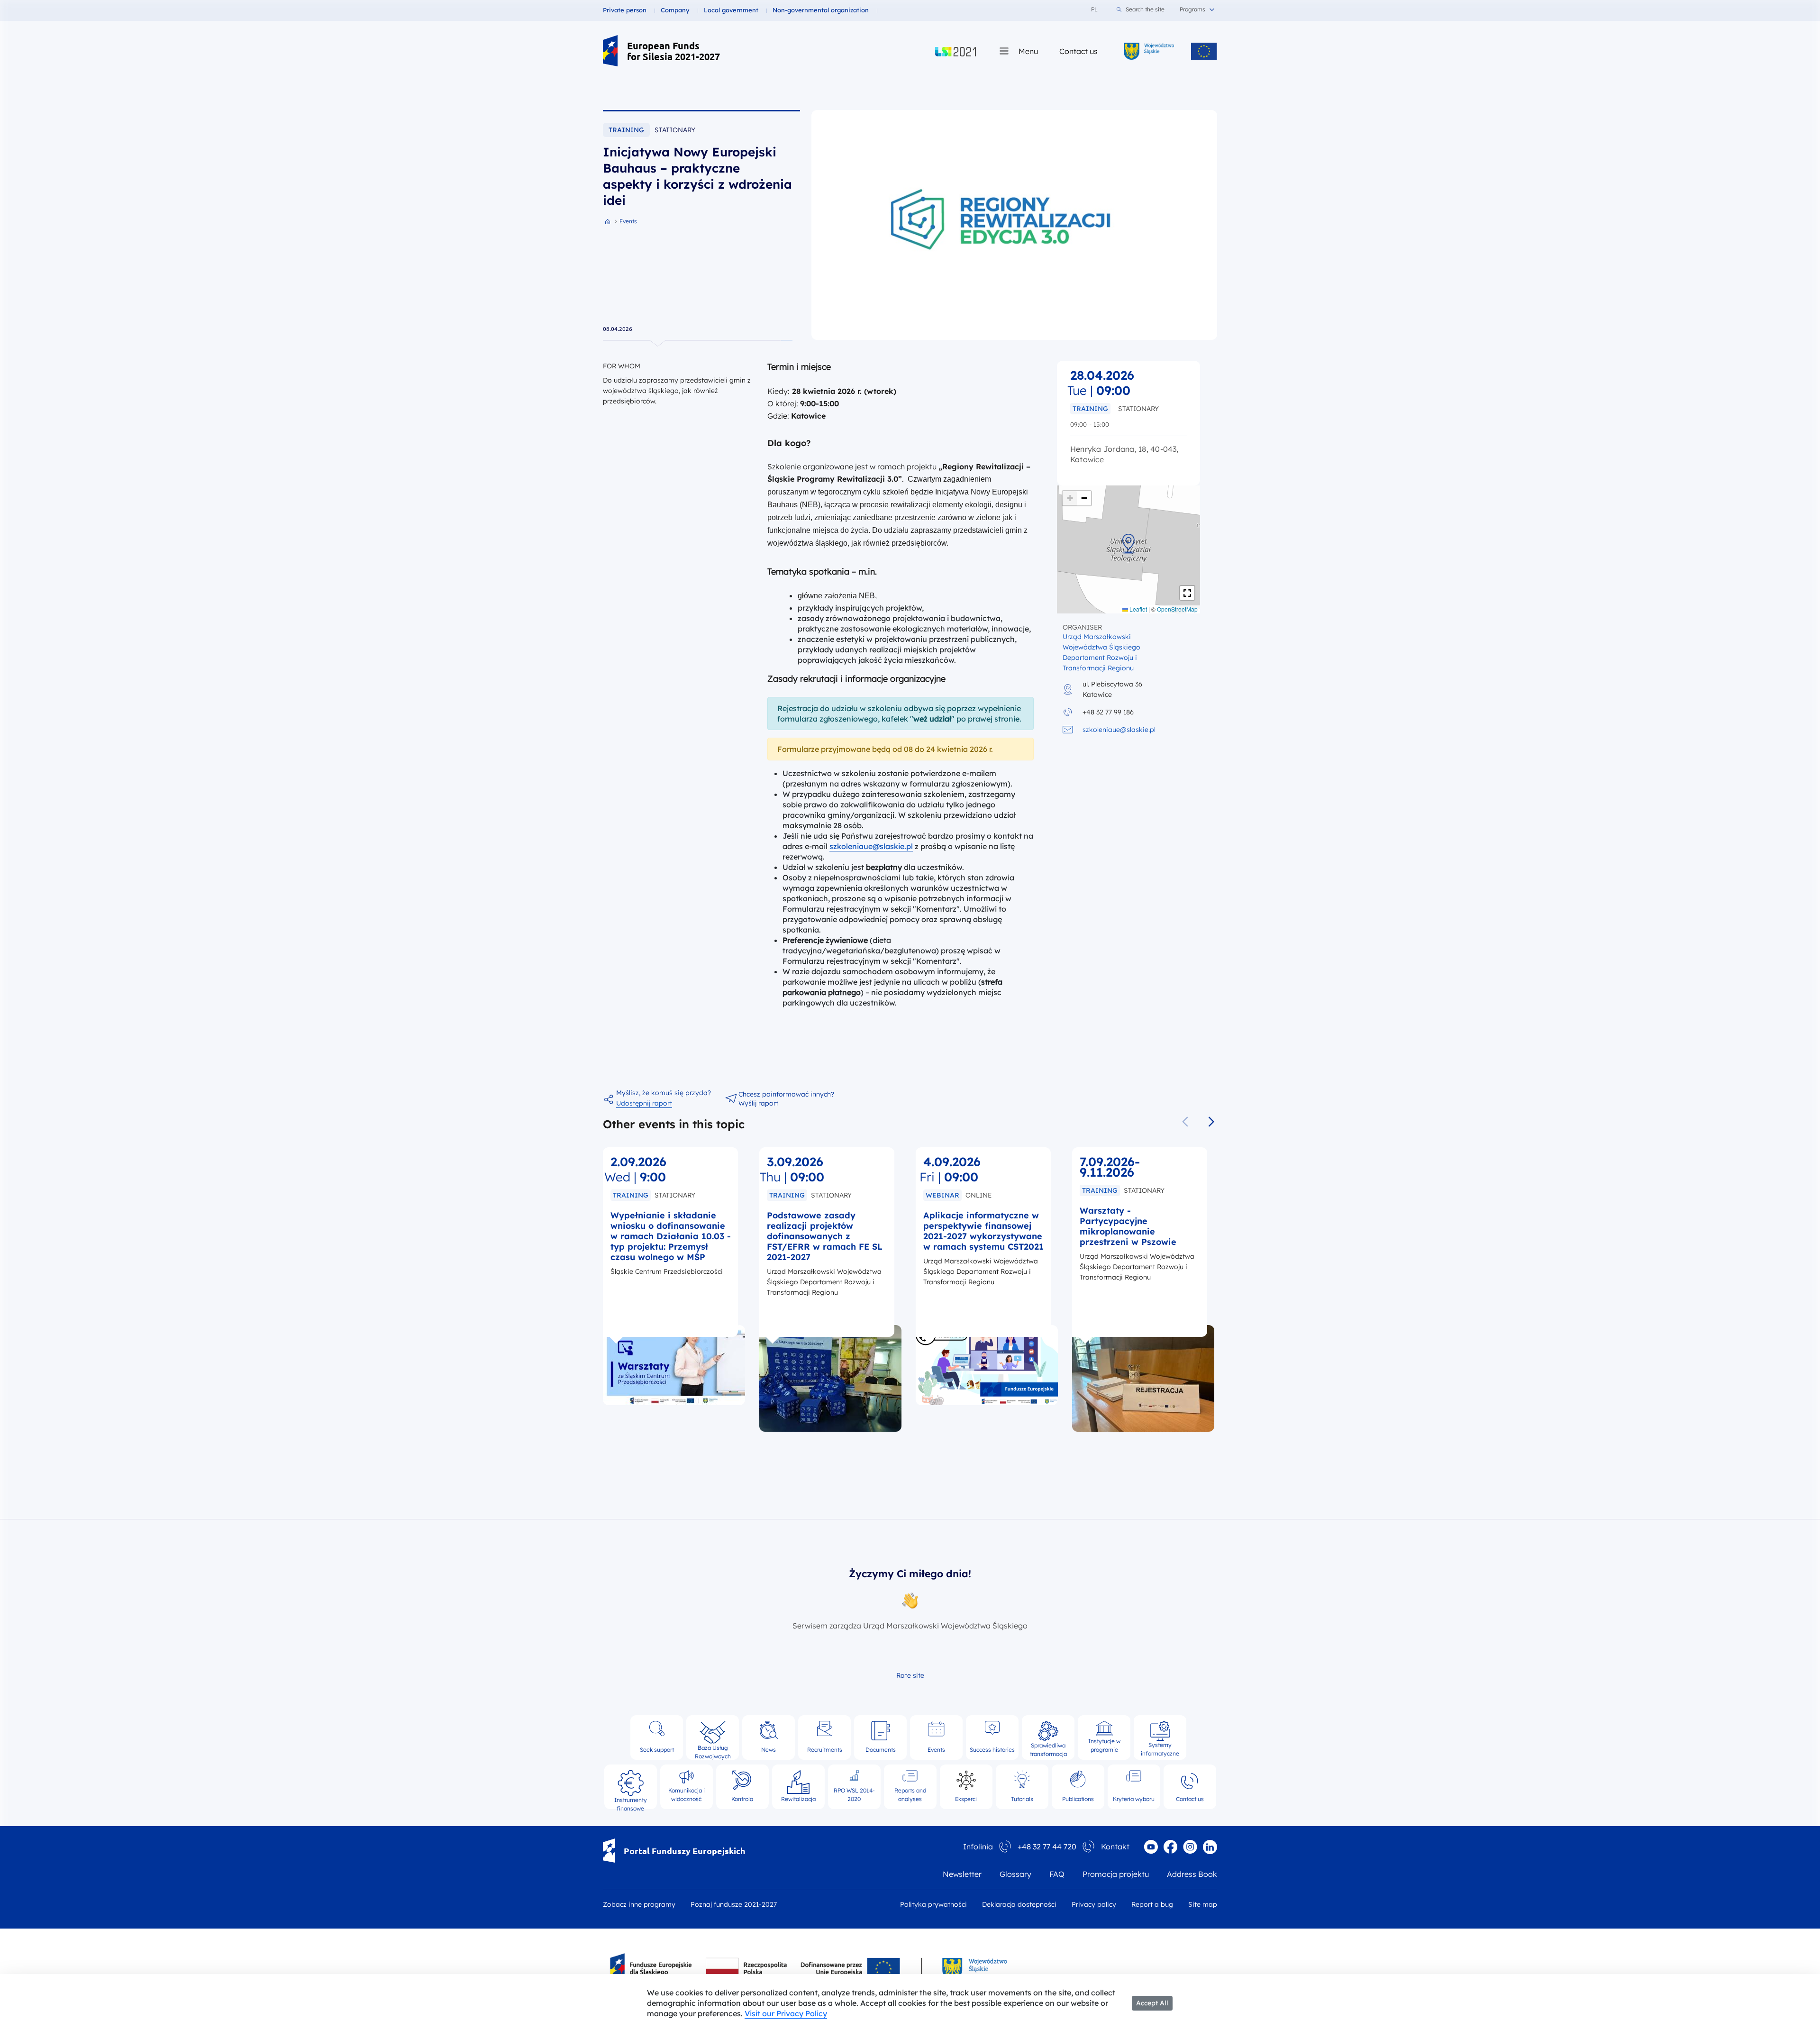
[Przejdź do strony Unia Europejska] (1204, 51)
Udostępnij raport (644, 1103)
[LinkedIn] (1210, 1847)
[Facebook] (1170, 1847)
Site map (1203, 1904)
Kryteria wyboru (1134, 1799)
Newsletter (962, 1874)
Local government (731, 10)
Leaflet (1137, 609)
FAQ (1057, 1874)
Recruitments (825, 1750)
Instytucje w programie (1104, 1745)
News (769, 1750)
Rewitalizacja (798, 1799)
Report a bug (1152, 1904)
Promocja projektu (1116, 1874)
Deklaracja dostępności (1019, 1904)
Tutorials (1022, 1799)
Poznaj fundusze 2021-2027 (734, 1904)
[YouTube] (1151, 1847)
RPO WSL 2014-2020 (854, 1795)
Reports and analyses (910, 1795)
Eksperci (966, 1799)
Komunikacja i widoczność (687, 1795)
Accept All (1152, 2003)
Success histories (992, 1750)
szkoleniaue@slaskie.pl (871, 846)
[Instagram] (1190, 1847)
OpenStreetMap (1177, 609)
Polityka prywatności (933, 1904)
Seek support (657, 1750)
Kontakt (1115, 1847)
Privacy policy (1094, 1904)
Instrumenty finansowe (631, 1800)
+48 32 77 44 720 (1047, 1847)
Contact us (1078, 51)
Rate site (910, 1675)
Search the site (1145, 9)
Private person (625, 10)
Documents (881, 1750)
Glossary (1015, 1874)
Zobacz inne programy (639, 1904)
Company (675, 10)
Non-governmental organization (821, 10)
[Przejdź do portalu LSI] (955, 51)
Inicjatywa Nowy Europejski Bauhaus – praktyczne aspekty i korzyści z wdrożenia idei (697, 176)
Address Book (1192, 1874)
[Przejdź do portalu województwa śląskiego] (1149, 51)
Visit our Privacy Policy (786, 2013)
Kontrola (742, 1799)
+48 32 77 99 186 (1108, 712)
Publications (1078, 1799)
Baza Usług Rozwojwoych (713, 1749)
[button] (1128, 542)
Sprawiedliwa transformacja (1048, 1748)
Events (936, 1750)
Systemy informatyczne (1160, 1748)
